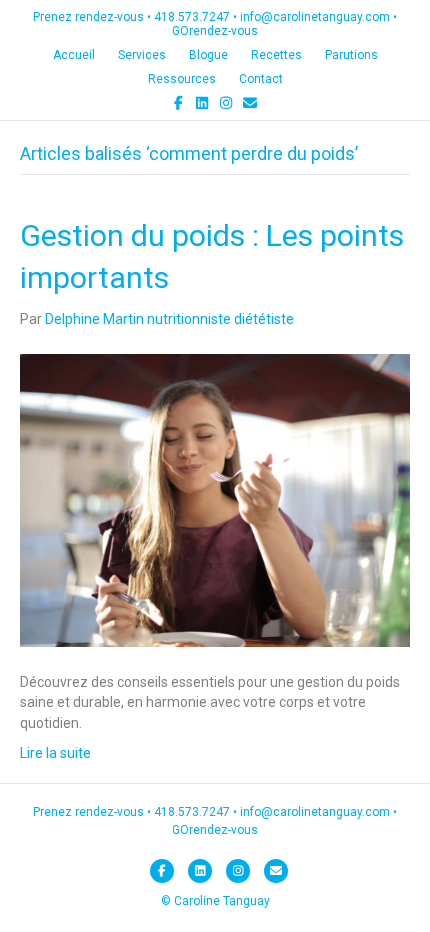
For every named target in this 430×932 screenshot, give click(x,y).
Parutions (351, 55)
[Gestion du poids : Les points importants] (215, 499)
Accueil (74, 55)
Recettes (276, 55)
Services (142, 55)
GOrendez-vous (215, 31)
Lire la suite (55, 753)
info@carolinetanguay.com (315, 17)
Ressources (182, 79)
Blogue (208, 55)
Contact (261, 79)
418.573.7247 (192, 17)
